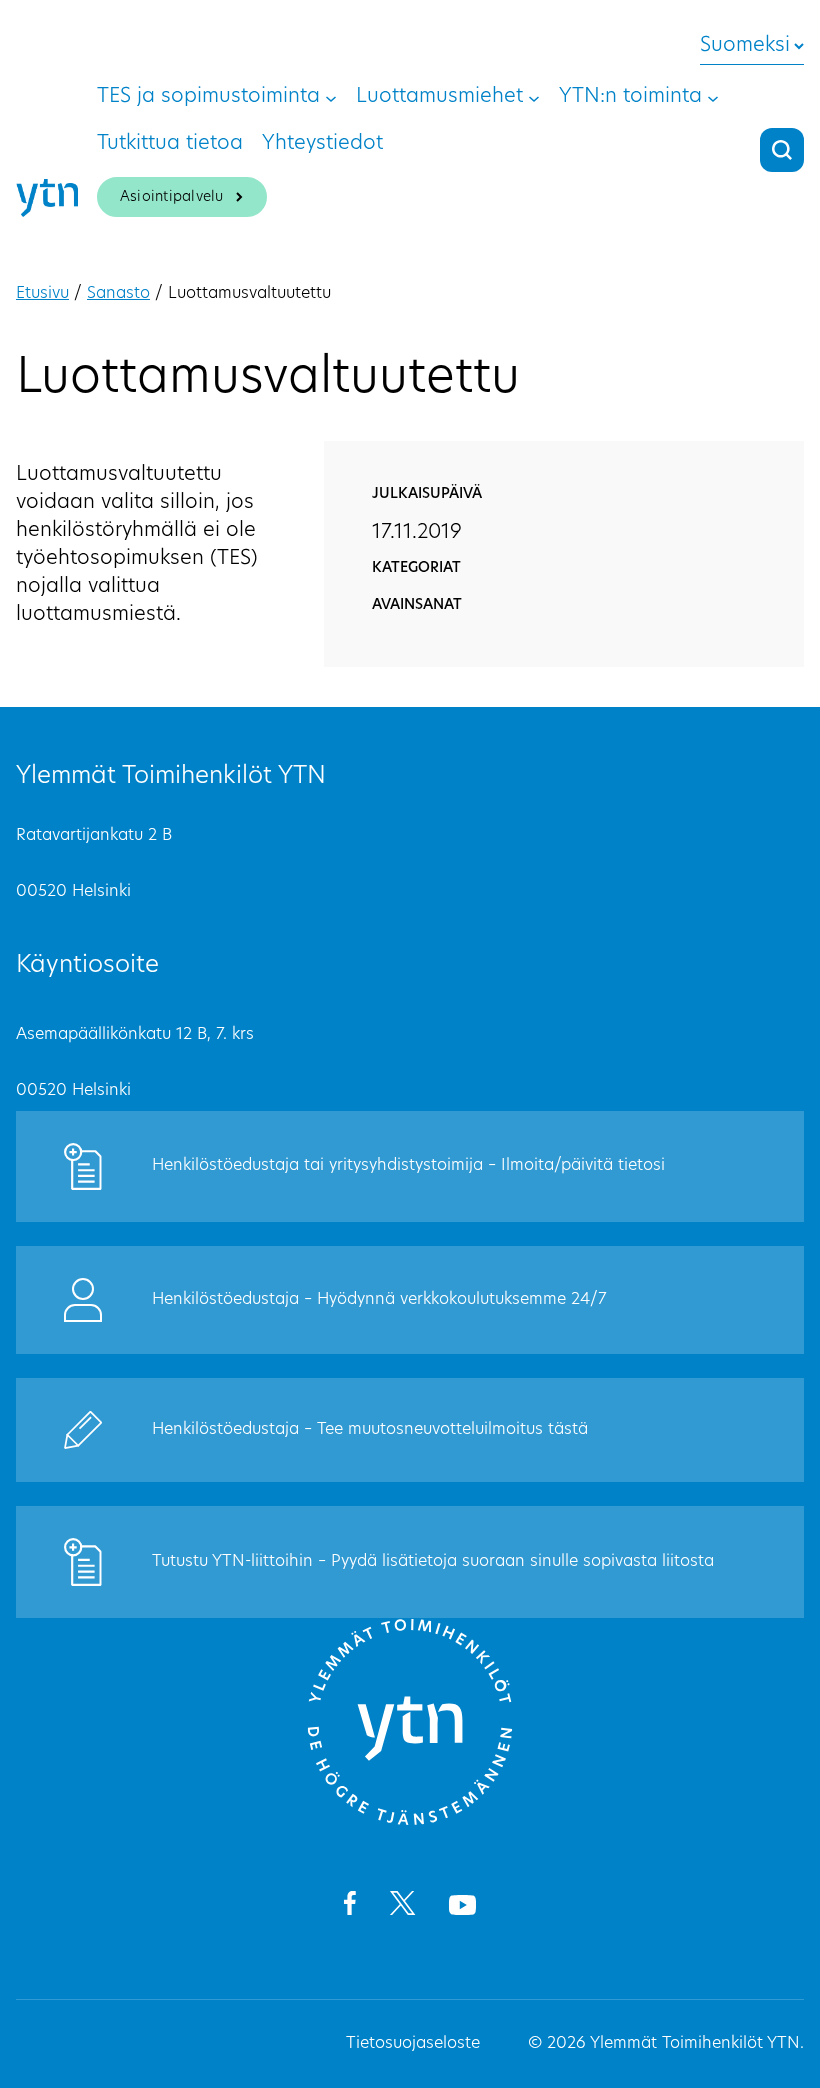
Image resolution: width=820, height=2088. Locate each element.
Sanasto (118, 294)
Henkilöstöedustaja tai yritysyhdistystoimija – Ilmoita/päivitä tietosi (408, 1166)
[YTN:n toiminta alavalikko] (713, 97)
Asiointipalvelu (172, 197)
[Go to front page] (410, 1822)
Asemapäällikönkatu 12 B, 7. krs (135, 1035)
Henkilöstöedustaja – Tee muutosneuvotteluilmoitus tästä (370, 1430)
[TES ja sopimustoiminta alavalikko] (331, 97)
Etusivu (42, 294)
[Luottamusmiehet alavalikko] (534, 97)
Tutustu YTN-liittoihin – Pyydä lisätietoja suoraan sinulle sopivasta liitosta (433, 1562)
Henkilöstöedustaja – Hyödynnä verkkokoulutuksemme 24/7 (379, 1300)
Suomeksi (745, 46)
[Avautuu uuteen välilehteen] (349, 1907)
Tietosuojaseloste (413, 2044)
